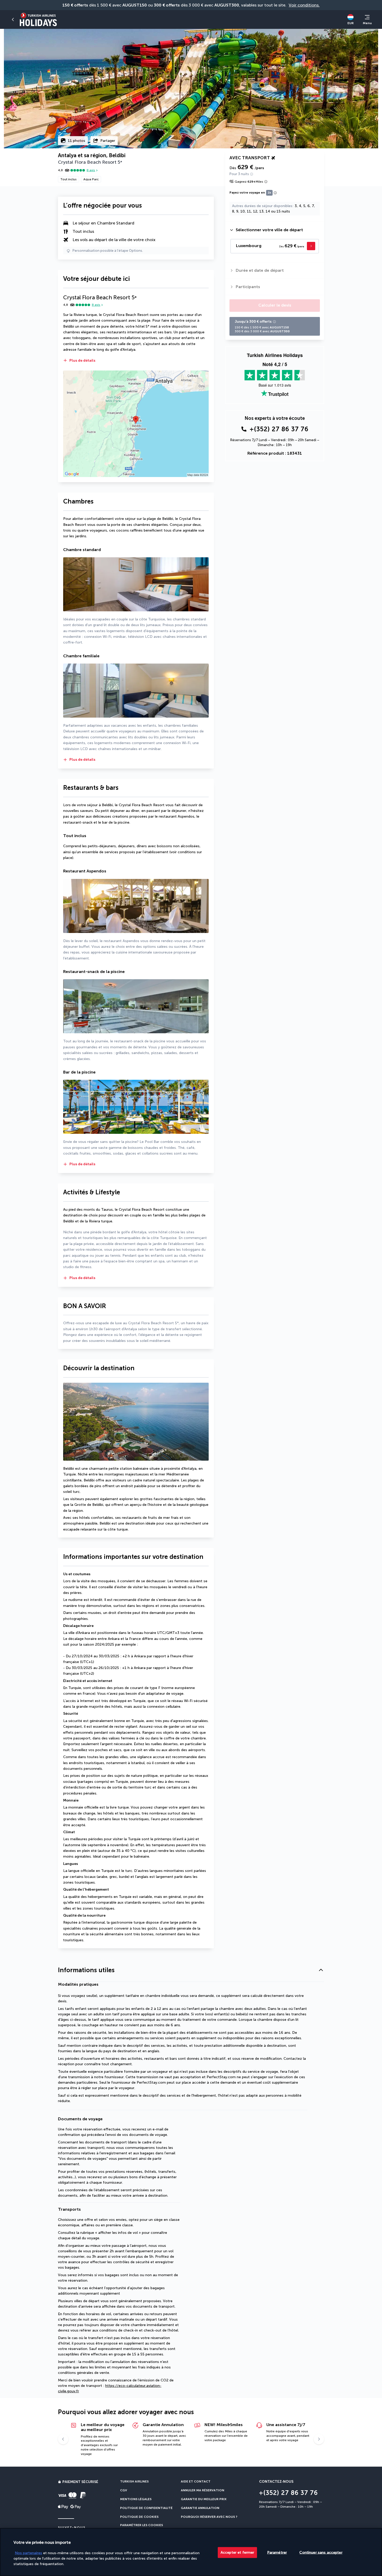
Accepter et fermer (238, 2552)
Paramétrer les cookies (141, 2525)
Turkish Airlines (134, 2481)
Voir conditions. (304, 5)
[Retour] (13, 19)
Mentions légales (136, 2499)
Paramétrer (277, 2552)
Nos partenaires (28, 2553)
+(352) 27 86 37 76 (279, 429)
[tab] (275, 230)
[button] (136, 361)
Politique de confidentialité (146, 2508)
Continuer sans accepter (321, 2552)
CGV (124, 2490)
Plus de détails (82, 360)
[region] (191, 2552)
